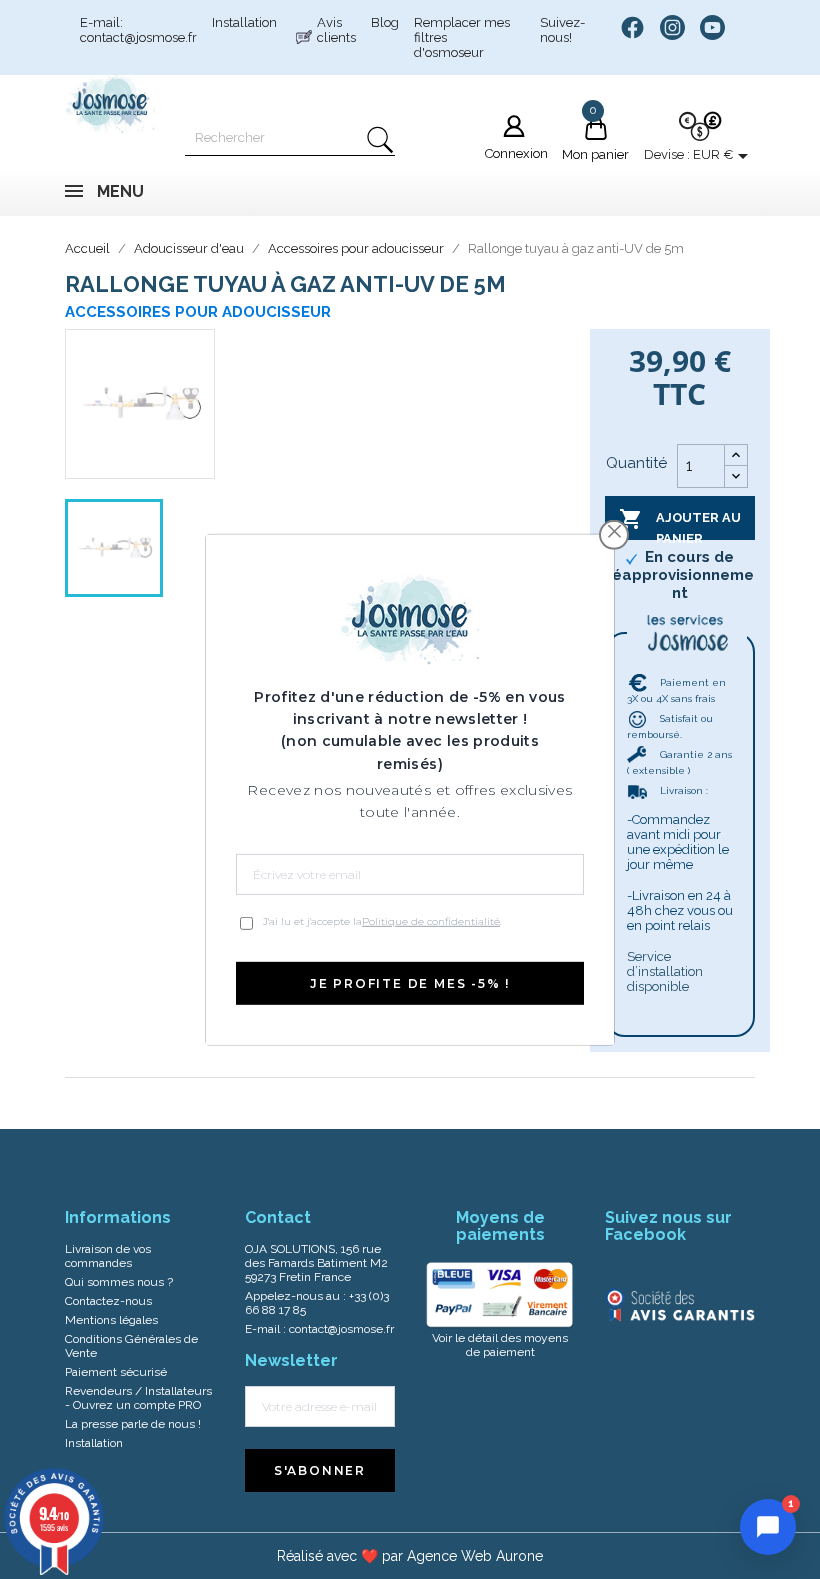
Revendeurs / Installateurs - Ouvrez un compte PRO (138, 1398)
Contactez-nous (108, 1301)
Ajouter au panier (680, 523)
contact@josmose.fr (341, 1329)
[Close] (614, 531)
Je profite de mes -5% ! (410, 983)
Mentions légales (111, 1320)
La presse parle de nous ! (133, 1424)
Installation (244, 22)
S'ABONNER (320, 1470)
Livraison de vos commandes (108, 1256)
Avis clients (336, 30)
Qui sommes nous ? (119, 1282)
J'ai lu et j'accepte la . (382, 921)
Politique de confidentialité (431, 921)
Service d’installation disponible (665, 971)
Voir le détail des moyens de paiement (500, 1345)
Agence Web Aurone (475, 1556)
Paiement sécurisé (116, 1372)
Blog (385, 22)
